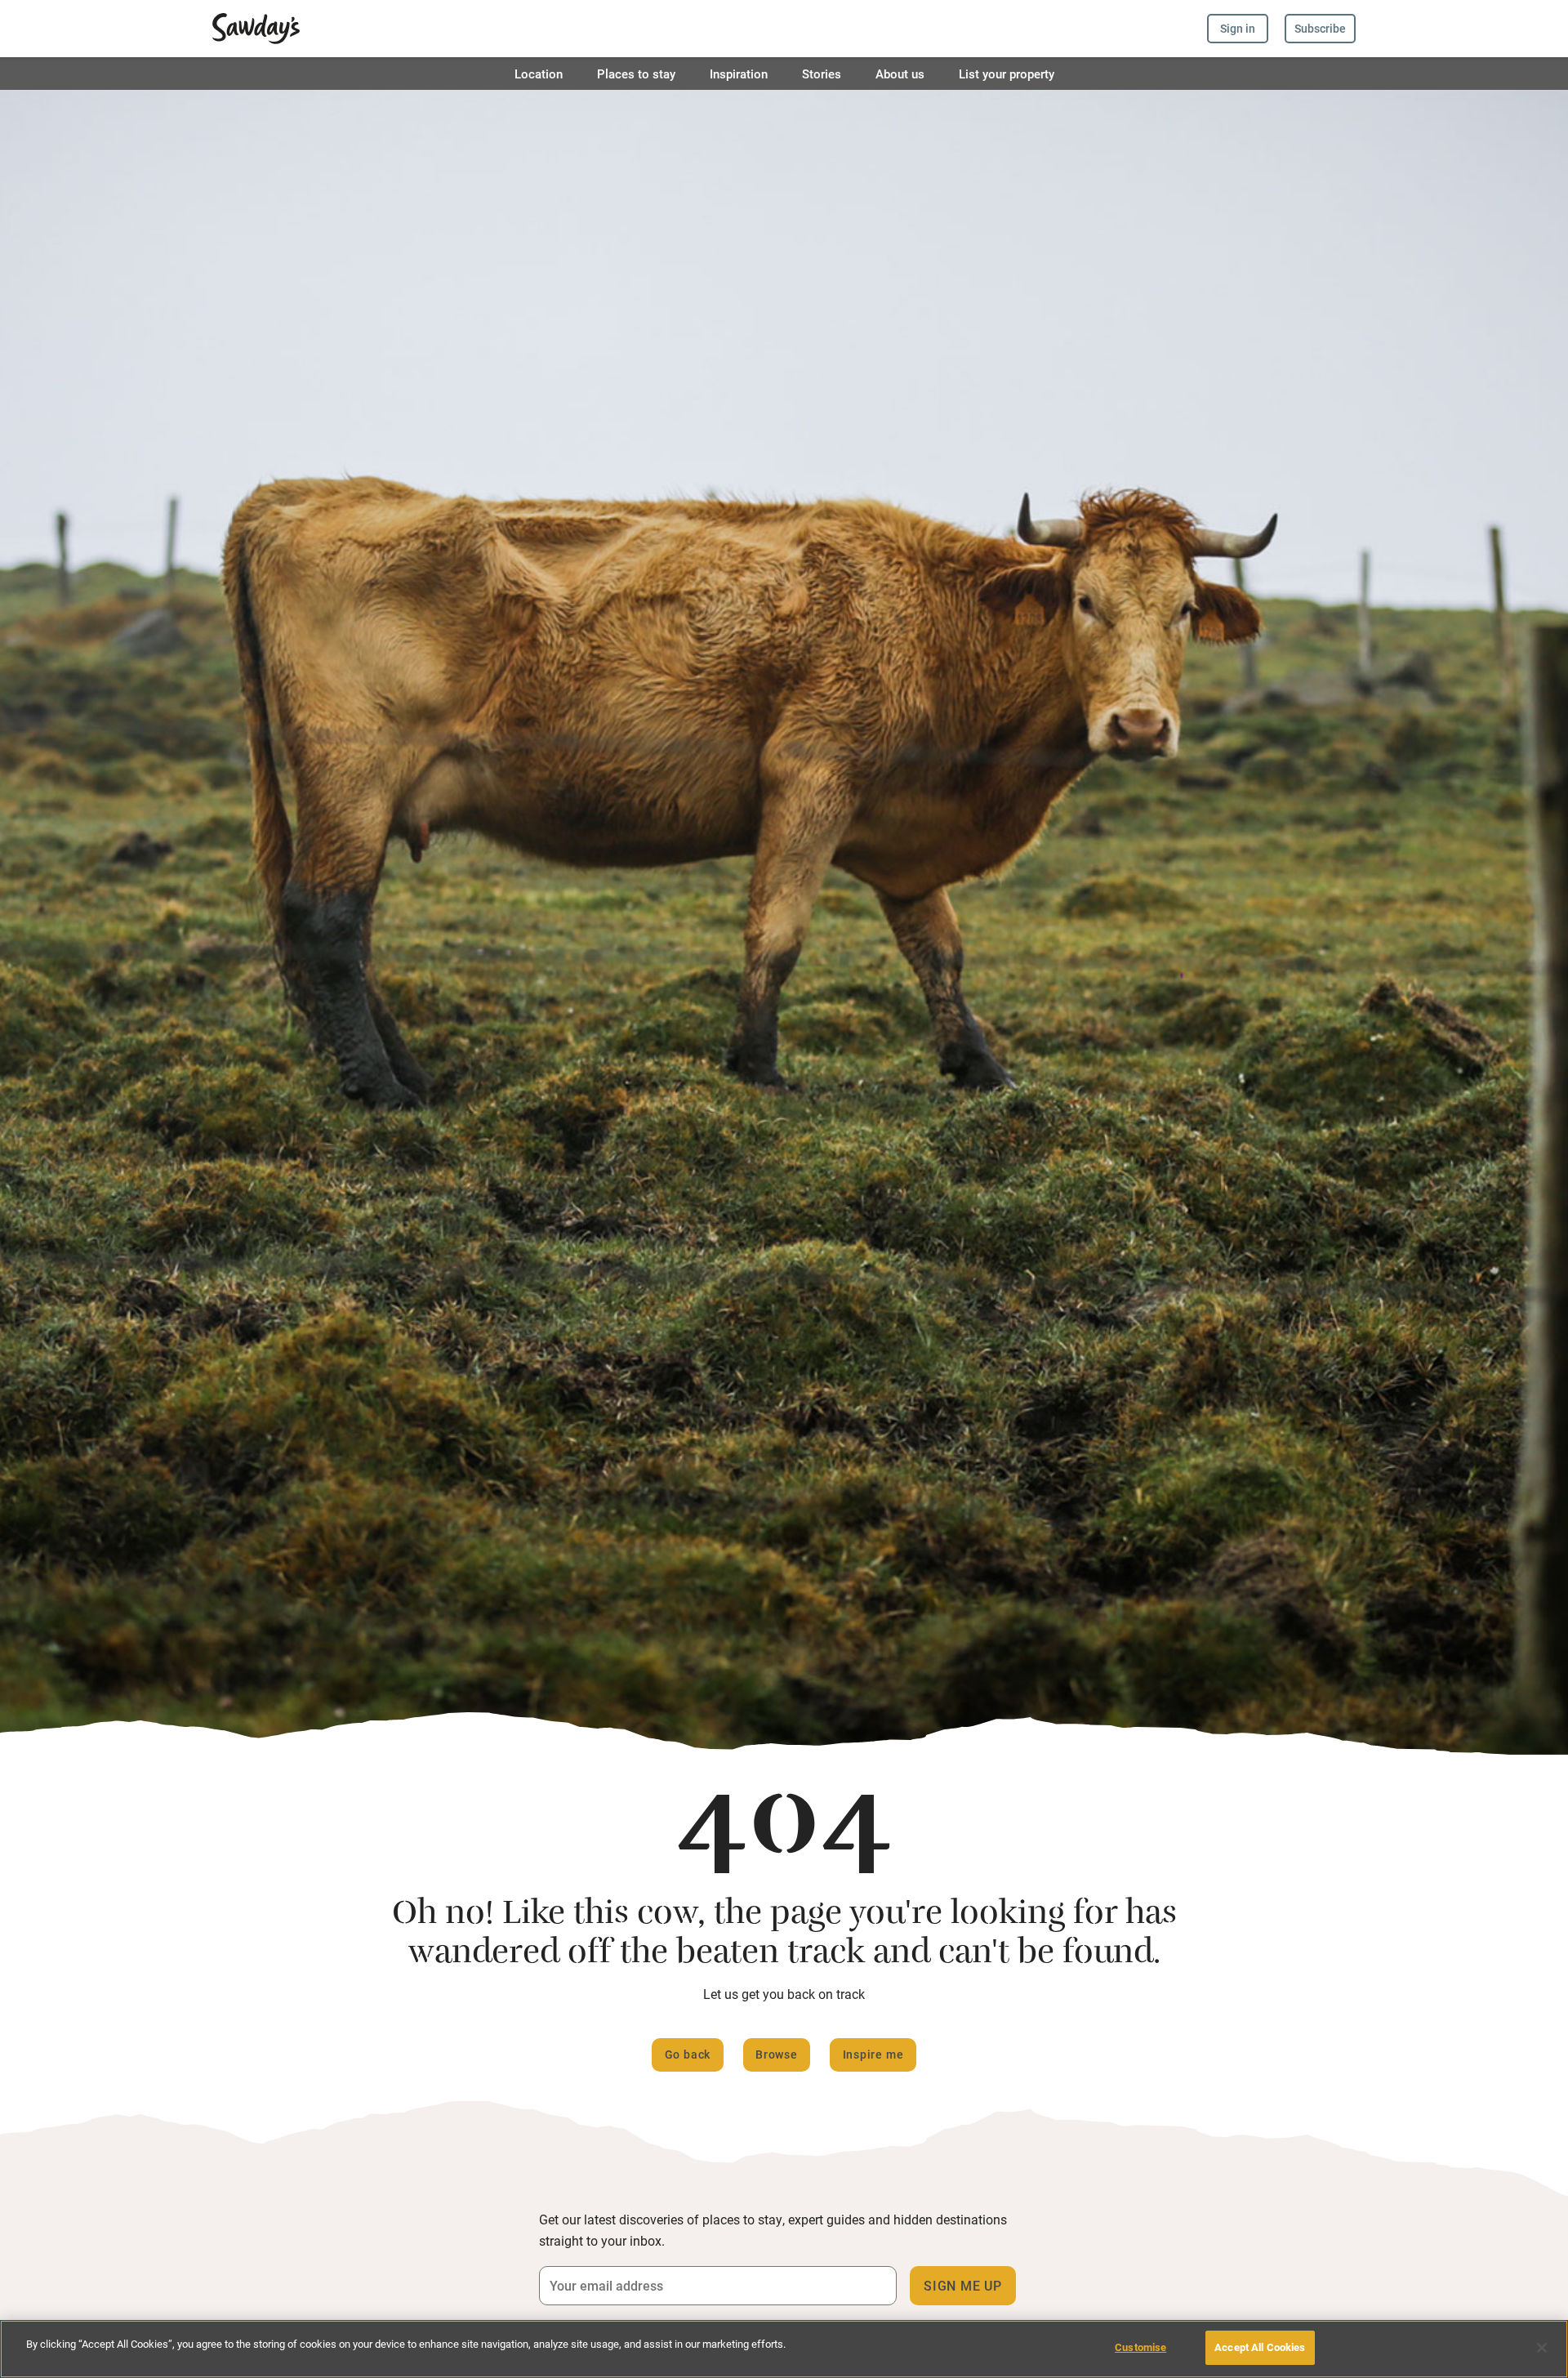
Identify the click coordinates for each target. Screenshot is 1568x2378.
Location (539, 74)
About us (900, 74)
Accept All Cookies (1260, 2347)
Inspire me (873, 2054)
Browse (777, 2054)
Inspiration (739, 74)
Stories (822, 74)
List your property (1007, 74)
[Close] (1542, 2348)
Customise (1140, 2347)
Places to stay (636, 74)
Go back (688, 2054)
